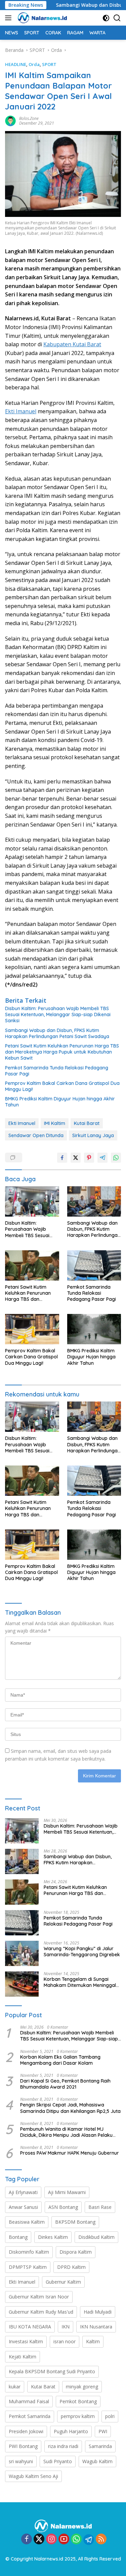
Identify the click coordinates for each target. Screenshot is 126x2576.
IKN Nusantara (96, 2327)
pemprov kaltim (78, 2416)
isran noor (65, 2341)
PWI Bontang (23, 2446)
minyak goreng (82, 2387)
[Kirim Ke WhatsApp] (116, 1158)
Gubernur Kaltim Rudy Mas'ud (41, 2312)
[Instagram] (51, 2539)
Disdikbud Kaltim (96, 2237)
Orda (34, 64)
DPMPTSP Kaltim (28, 2267)
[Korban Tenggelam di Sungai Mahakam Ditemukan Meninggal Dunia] (22, 1984)
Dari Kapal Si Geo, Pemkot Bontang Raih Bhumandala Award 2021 (65, 2084)
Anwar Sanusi (23, 2207)
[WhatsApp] (76, 2539)
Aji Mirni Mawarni (67, 2192)
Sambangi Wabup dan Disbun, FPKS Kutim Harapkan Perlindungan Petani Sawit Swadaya (57, 1033)
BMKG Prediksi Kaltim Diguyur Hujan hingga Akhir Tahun (60, 1102)
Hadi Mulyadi (98, 2312)
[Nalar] (41, 18)
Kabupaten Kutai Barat (72, 344)
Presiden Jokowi (26, 2431)
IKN (66, 2327)
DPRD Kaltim (71, 2267)
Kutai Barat (87, 1123)
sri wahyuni (21, 2461)
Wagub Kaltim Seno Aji (33, 2476)
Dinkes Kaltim (53, 2237)
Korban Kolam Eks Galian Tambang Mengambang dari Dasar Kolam (60, 2060)
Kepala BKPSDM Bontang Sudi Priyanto (52, 2371)
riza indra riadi (63, 2446)
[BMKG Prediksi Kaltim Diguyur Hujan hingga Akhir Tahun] (94, 1329)
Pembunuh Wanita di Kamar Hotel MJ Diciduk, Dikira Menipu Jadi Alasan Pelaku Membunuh (66, 2132)
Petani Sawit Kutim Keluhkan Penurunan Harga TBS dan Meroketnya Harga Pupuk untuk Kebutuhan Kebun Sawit (62, 1052)
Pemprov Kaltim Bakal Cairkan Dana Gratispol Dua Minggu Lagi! (62, 1086)
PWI (103, 2431)
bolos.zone (29, 118)
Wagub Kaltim (97, 2461)
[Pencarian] (117, 18)
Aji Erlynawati (23, 2192)
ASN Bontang (63, 2207)
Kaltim (93, 2341)
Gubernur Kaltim (63, 2282)
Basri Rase (100, 2207)
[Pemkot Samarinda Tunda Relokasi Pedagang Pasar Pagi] (94, 1265)
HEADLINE (16, 64)
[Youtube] (64, 2539)
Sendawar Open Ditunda (36, 1135)
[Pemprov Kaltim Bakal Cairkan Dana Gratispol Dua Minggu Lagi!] (32, 1329)
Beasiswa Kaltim (27, 2222)
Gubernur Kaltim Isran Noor (39, 2297)
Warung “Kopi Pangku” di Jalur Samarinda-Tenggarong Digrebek (82, 1952)
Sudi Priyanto (58, 2461)
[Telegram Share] (102, 1158)
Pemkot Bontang (78, 2401)
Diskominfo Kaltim (29, 2252)
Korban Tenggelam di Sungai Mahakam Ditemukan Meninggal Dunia (80, 1982)
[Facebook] (27, 2539)
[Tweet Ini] (76, 1158)
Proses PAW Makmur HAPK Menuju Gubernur (70, 2153)
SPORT (49, 64)
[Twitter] (39, 2539)
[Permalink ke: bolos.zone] (10, 120)
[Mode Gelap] (106, 18)
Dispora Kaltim (76, 2252)
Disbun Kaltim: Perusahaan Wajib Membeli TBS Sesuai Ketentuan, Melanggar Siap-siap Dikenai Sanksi (58, 1015)
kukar (15, 2387)
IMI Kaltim (55, 1123)
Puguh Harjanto (71, 2431)
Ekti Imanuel (21, 411)
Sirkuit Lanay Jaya (93, 1135)
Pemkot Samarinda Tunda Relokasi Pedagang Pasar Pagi (57, 1071)
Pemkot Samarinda (30, 2416)
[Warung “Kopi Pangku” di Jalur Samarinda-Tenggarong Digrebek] (22, 1953)
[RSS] (101, 2539)
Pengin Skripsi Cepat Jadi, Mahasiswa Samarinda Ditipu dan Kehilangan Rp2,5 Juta (70, 2108)
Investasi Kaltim (26, 2341)
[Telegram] (89, 2540)
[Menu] (10, 18)
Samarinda (100, 2446)
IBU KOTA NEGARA (30, 2327)
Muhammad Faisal (29, 2401)
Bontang (18, 2237)
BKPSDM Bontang (75, 2222)
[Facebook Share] (62, 1158)
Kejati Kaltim (23, 2357)
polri (110, 2416)
